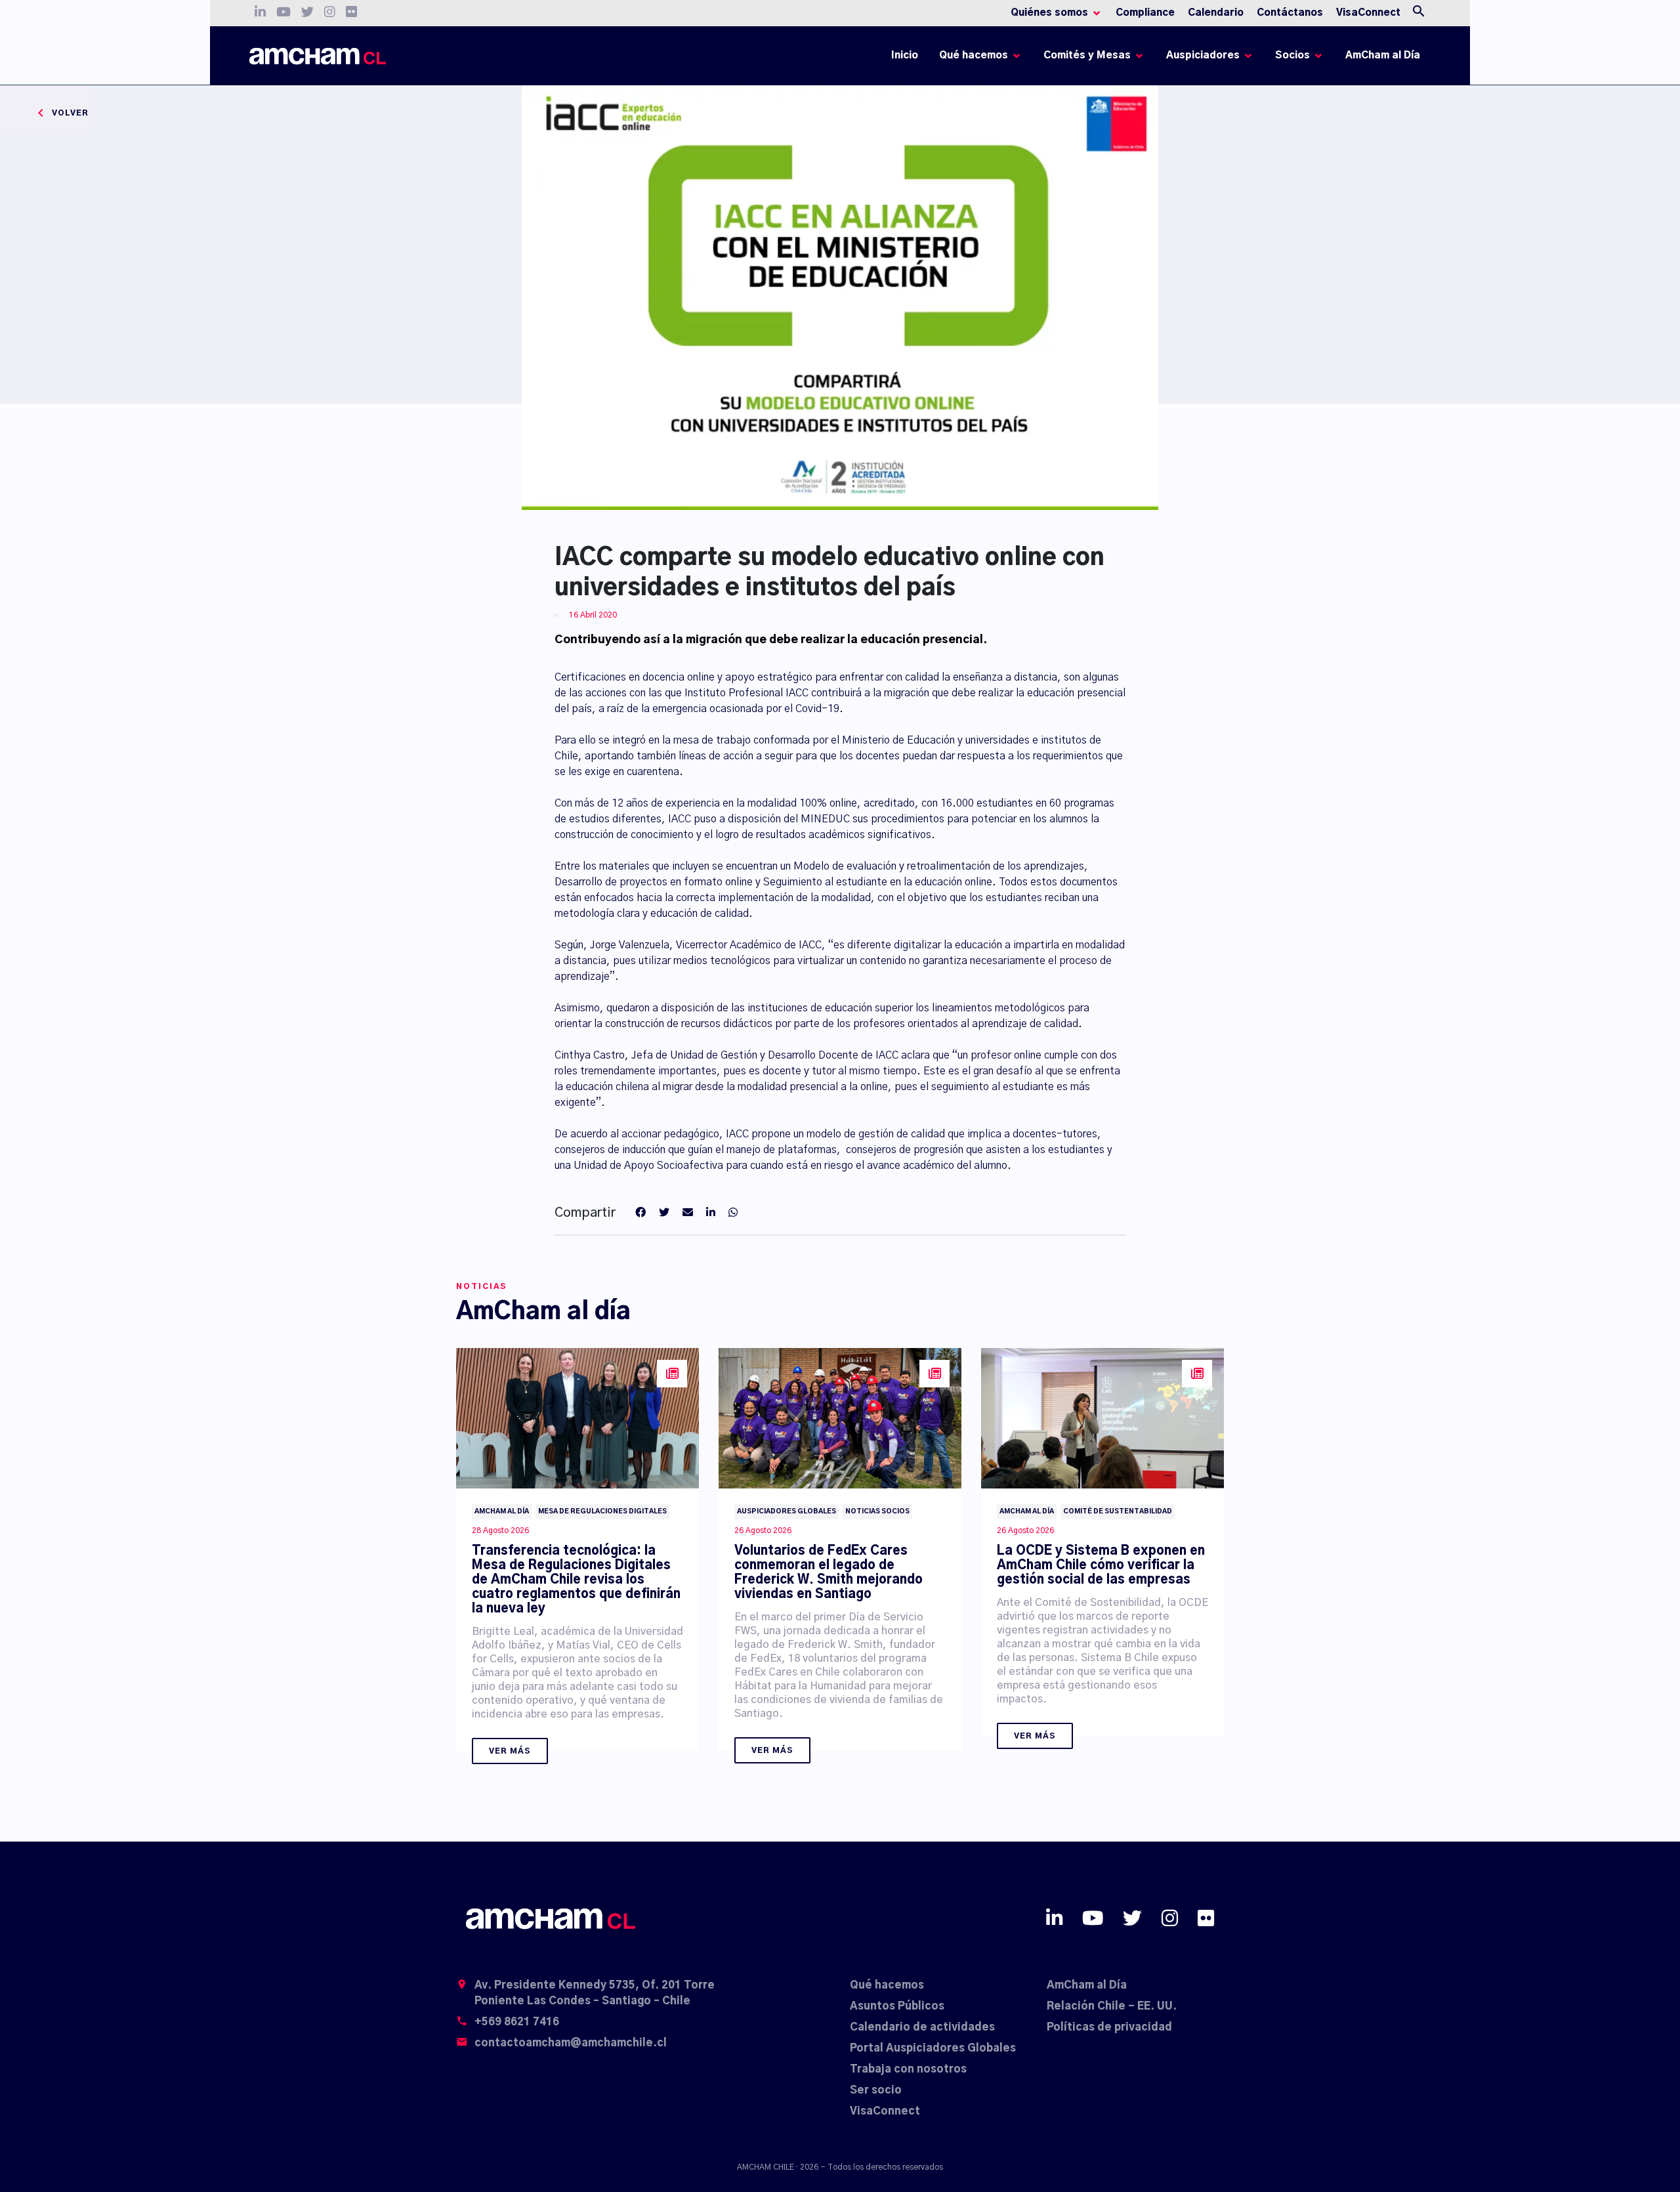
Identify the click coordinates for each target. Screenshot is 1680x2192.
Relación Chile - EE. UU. (1112, 2006)
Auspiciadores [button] (1203, 55)
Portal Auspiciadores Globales (933, 2048)
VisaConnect (1368, 13)
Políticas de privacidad (1109, 2027)
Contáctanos (1290, 13)
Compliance (1145, 13)
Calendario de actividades (922, 2027)
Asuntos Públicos (897, 2006)
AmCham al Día (1383, 55)
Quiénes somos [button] (1049, 13)
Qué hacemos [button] (974, 55)
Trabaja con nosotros (908, 2069)
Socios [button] (1292, 55)
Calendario (1216, 13)
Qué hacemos (887, 1985)
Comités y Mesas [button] (1087, 55)
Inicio (907, 59)
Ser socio (876, 2090)
